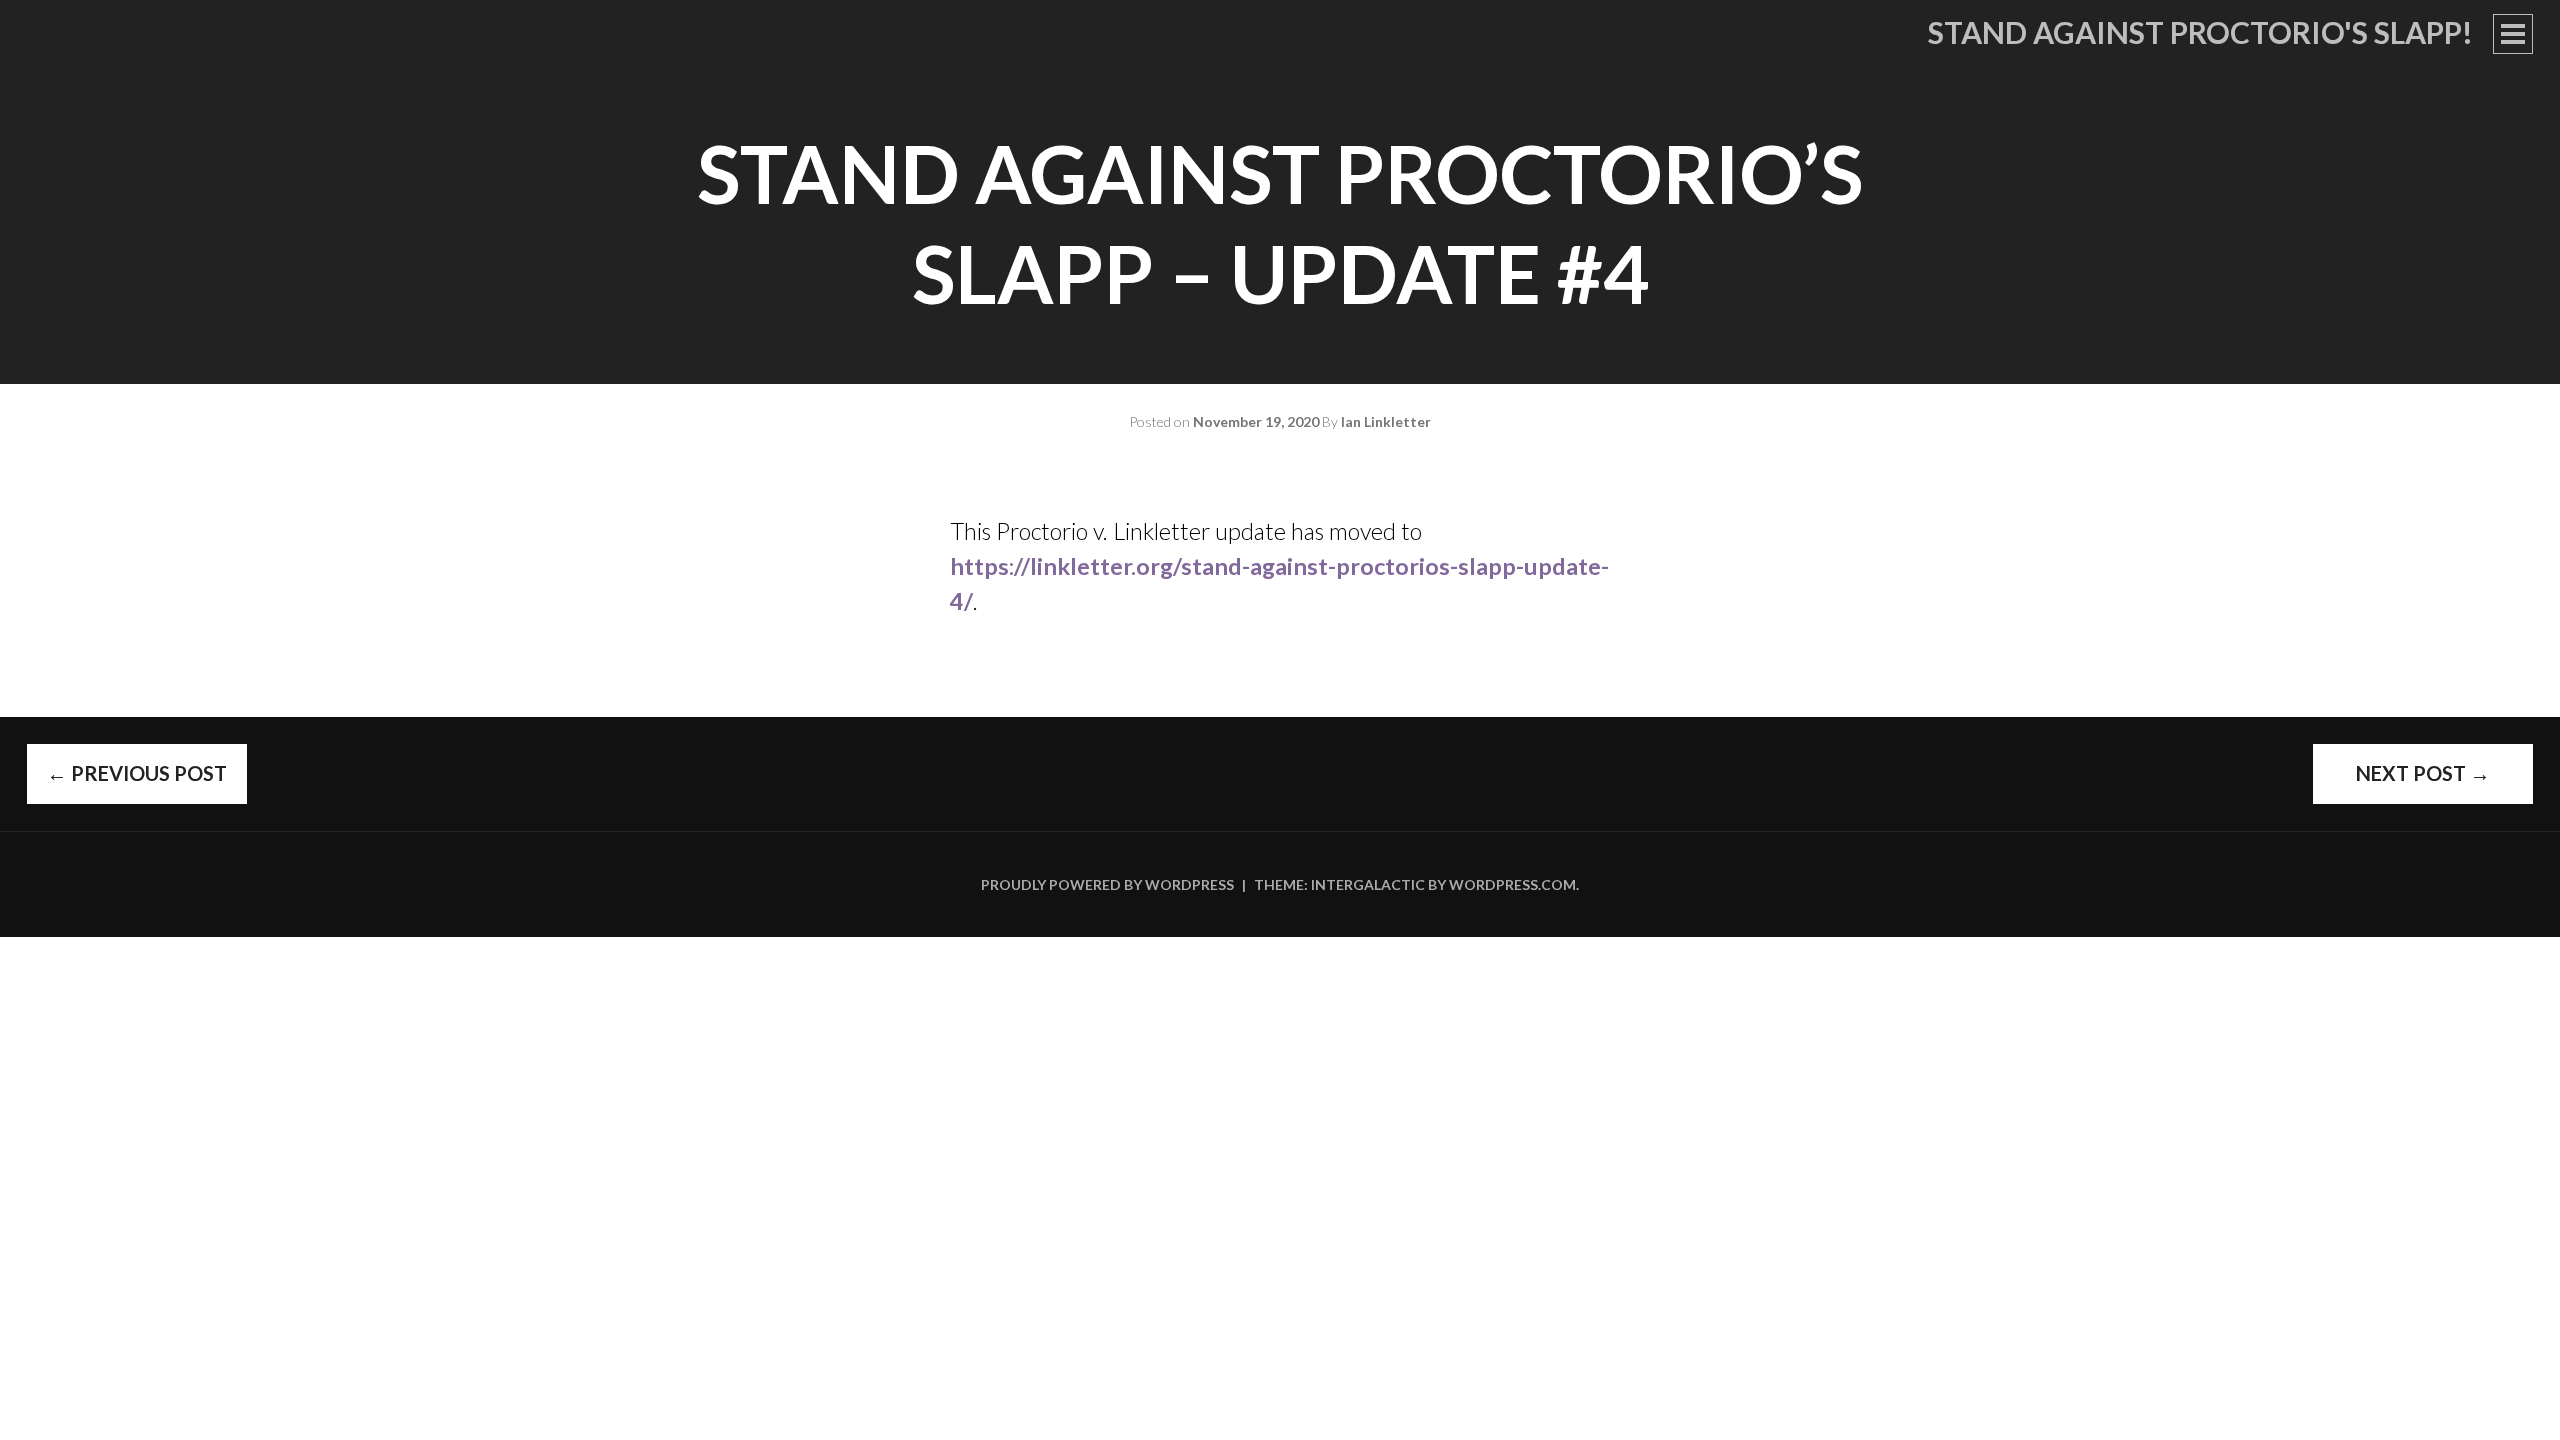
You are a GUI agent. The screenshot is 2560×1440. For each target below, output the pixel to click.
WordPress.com (1512, 884)
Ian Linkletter (1386, 421)
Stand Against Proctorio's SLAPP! (2200, 32)
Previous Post (137, 773)
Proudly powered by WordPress (1107, 884)
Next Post (2423, 773)
